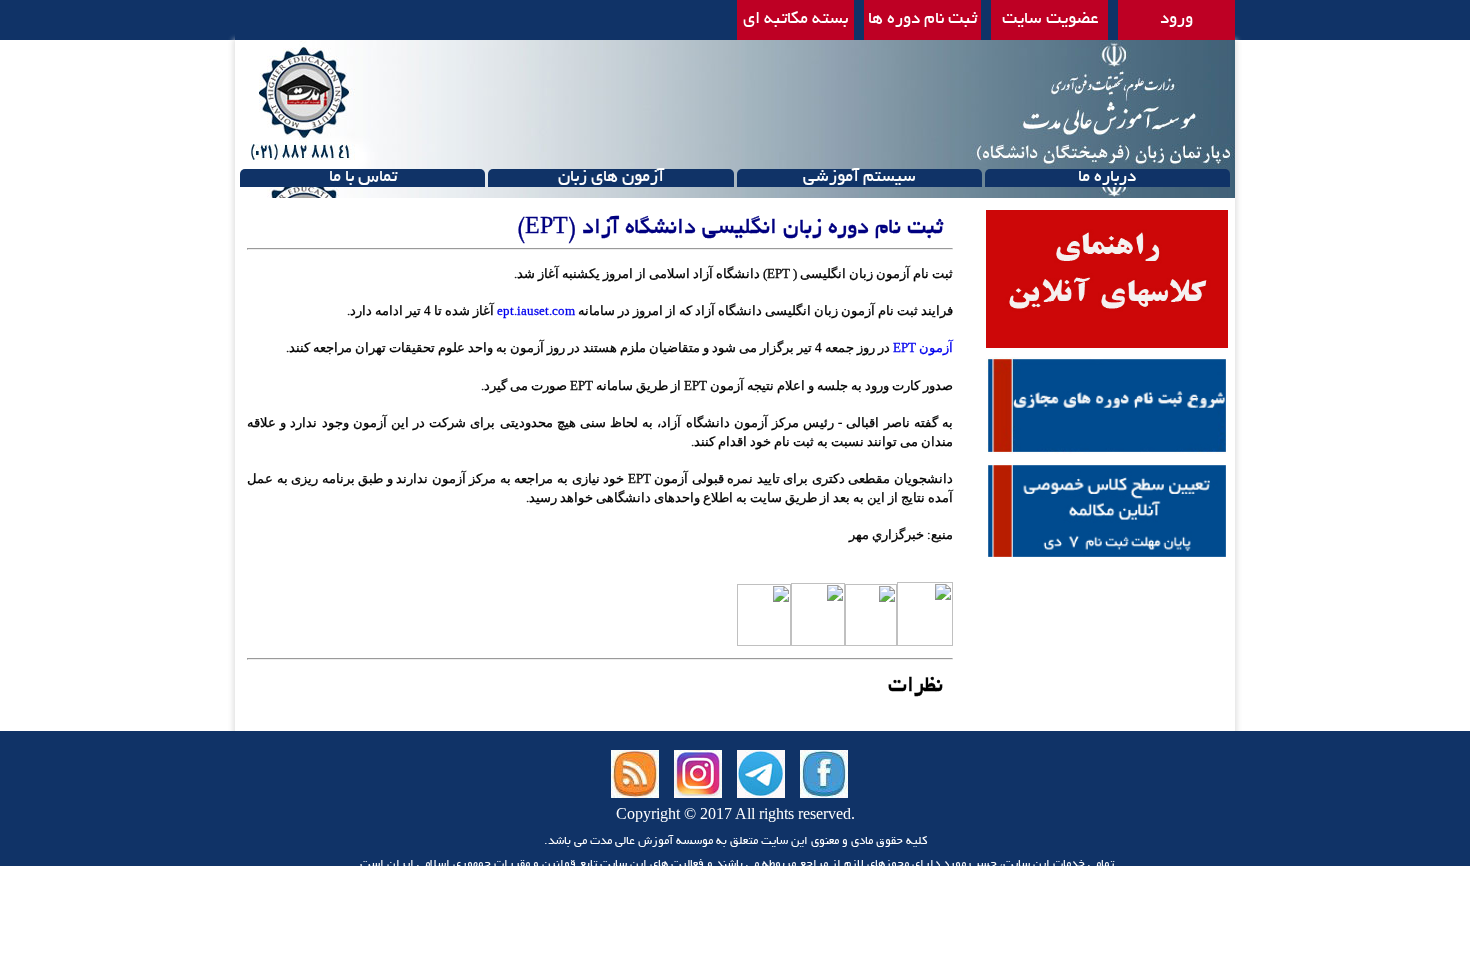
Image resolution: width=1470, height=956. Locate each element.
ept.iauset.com (536, 310)
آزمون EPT (923, 347)
